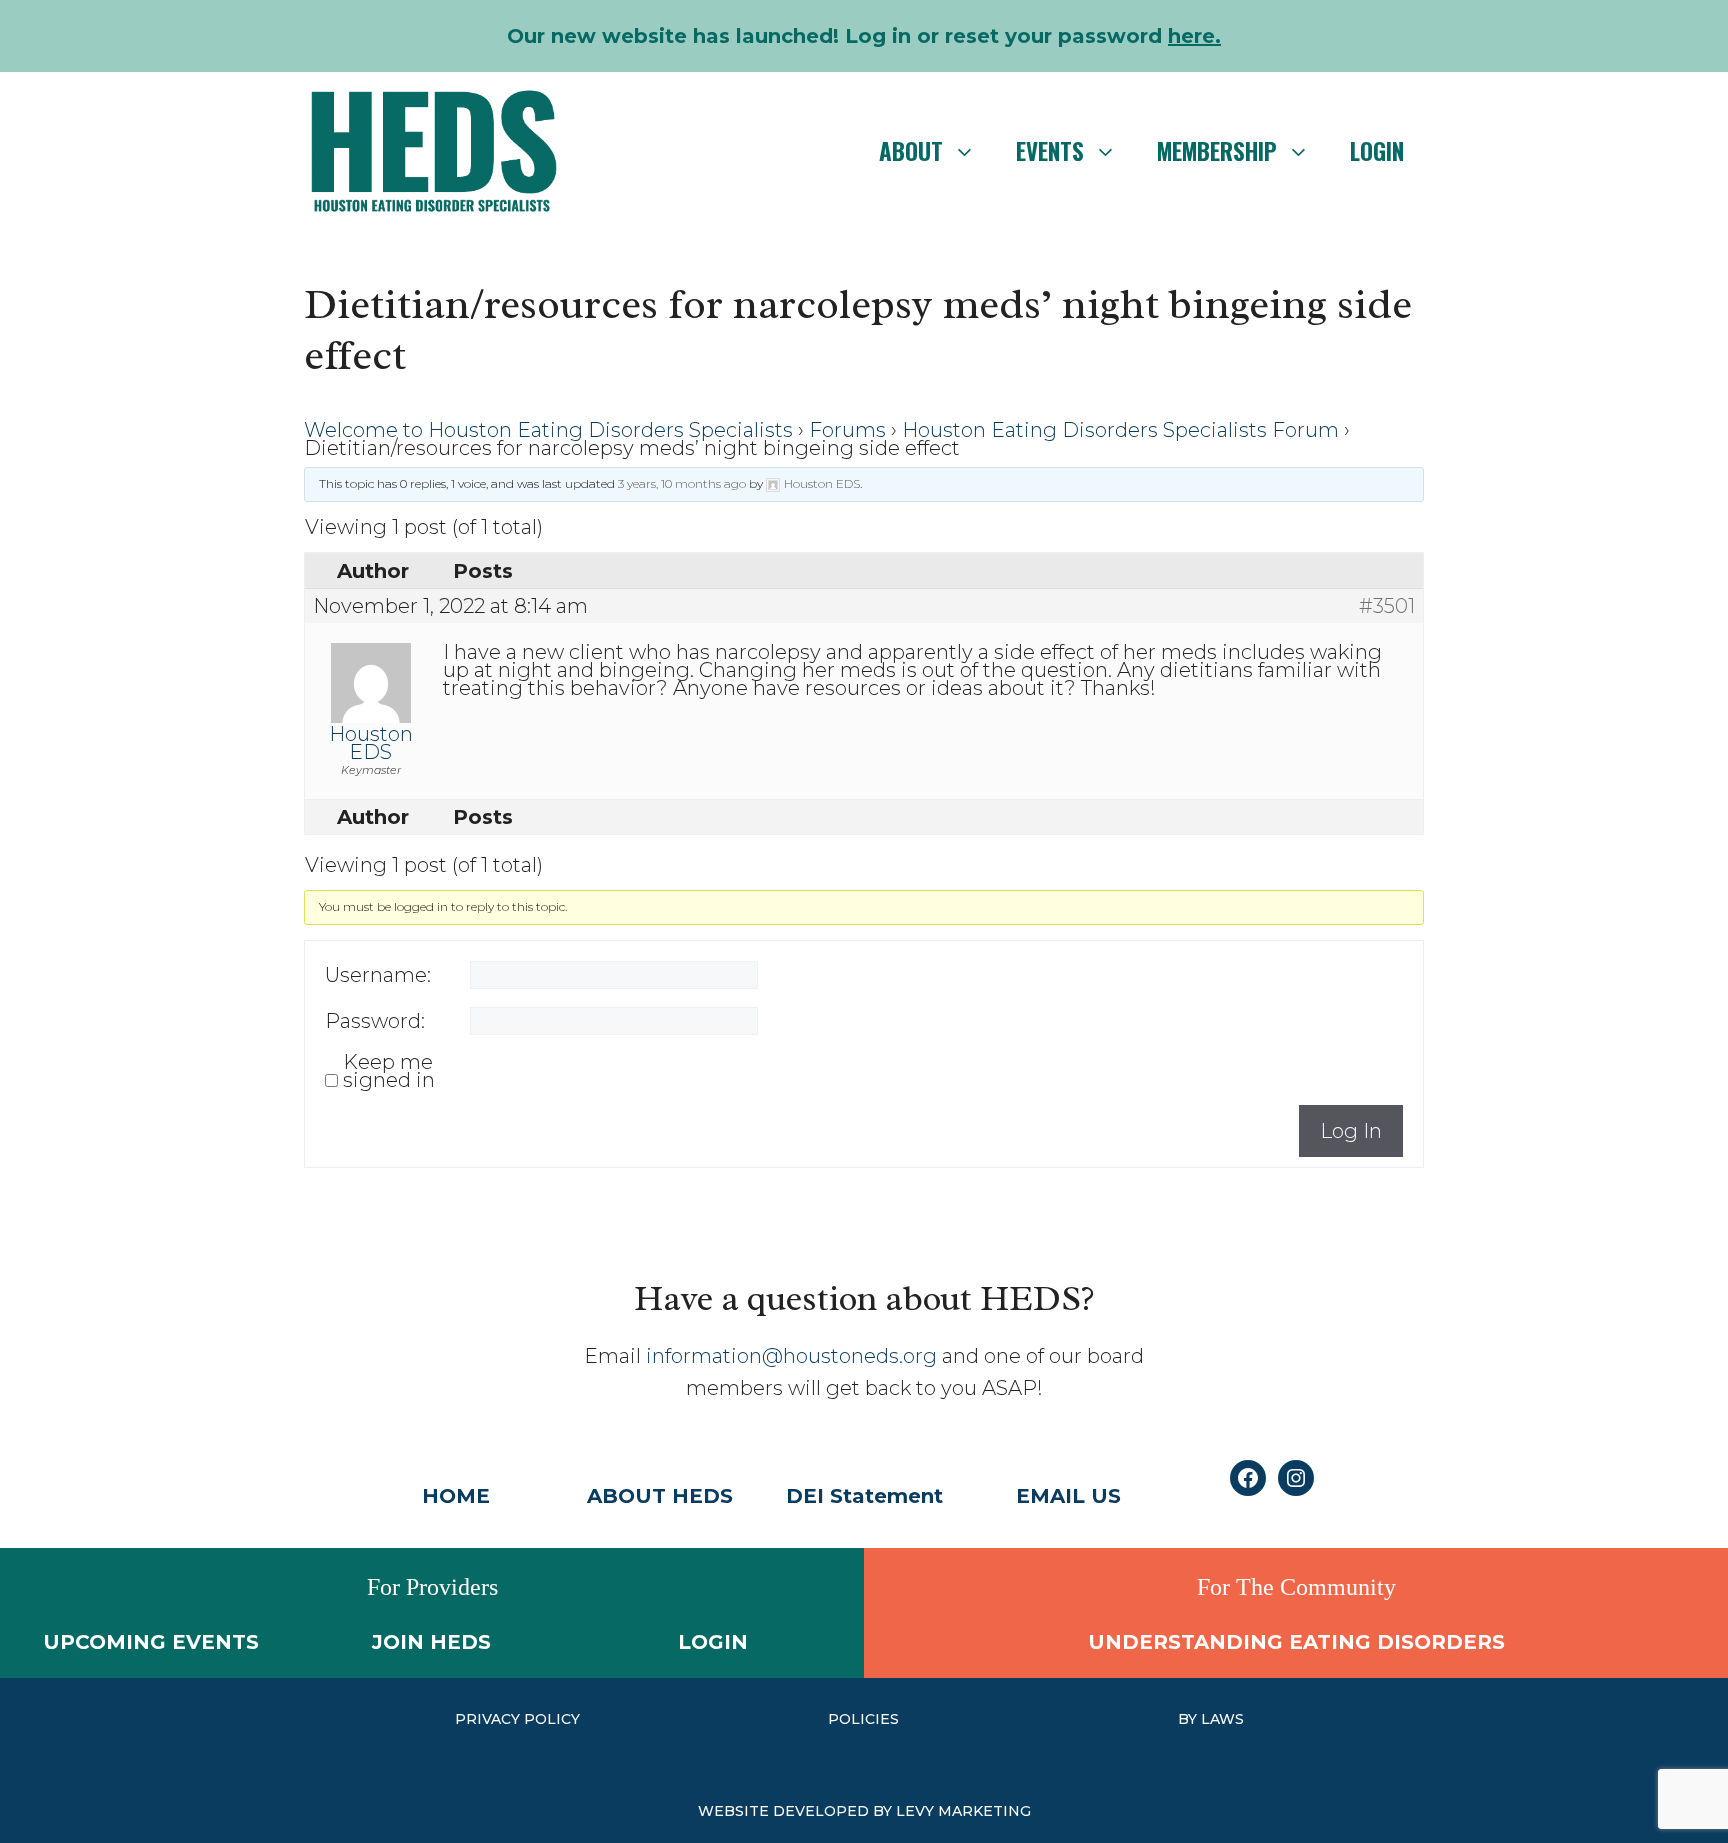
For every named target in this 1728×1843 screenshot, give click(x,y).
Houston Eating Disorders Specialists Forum (1120, 430)
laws (1222, 1719)
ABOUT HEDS (660, 1496)
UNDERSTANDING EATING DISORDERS (1296, 1642)
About (911, 151)
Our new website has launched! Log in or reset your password (864, 36)
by (1189, 1719)
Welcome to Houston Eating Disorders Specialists (548, 430)
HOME (456, 1496)
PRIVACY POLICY (517, 1719)
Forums (847, 430)
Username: (378, 975)
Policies (863, 1719)
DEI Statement (864, 1496)
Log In (1351, 1131)
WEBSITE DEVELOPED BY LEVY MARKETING (864, 1811)
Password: (375, 1021)
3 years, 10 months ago (682, 483)
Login (1377, 151)
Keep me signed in (389, 1071)
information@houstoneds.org (791, 1356)
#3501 (1387, 606)
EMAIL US (1068, 1496)
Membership (1217, 151)
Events (1050, 151)
